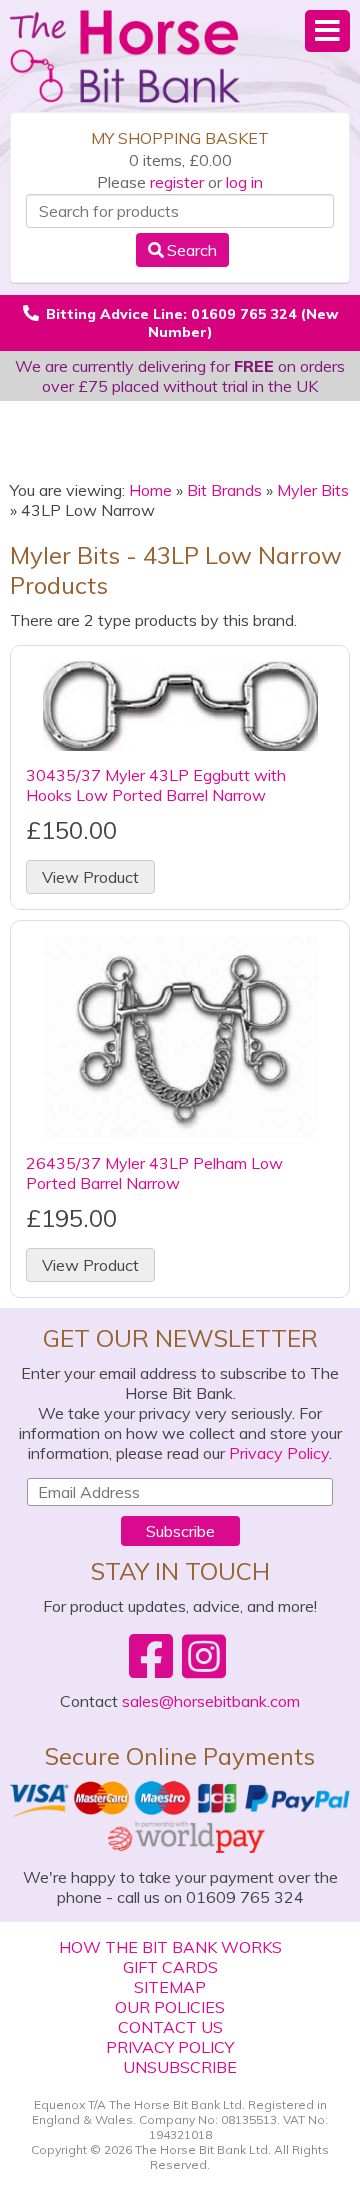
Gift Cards (170, 1967)
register (177, 182)
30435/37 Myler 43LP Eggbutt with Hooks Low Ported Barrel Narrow (156, 785)
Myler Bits (313, 490)
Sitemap (170, 1987)
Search (192, 250)
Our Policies (170, 2007)
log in (244, 182)
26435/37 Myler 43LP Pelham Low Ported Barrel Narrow (154, 1173)
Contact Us (170, 2027)
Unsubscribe (180, 2067)
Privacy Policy (279, 1453)
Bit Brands (224, 490)
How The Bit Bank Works (170, 1947)
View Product (90, 877)
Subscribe (180, 1531)
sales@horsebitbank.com (211, 1701)
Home (150, 490)
